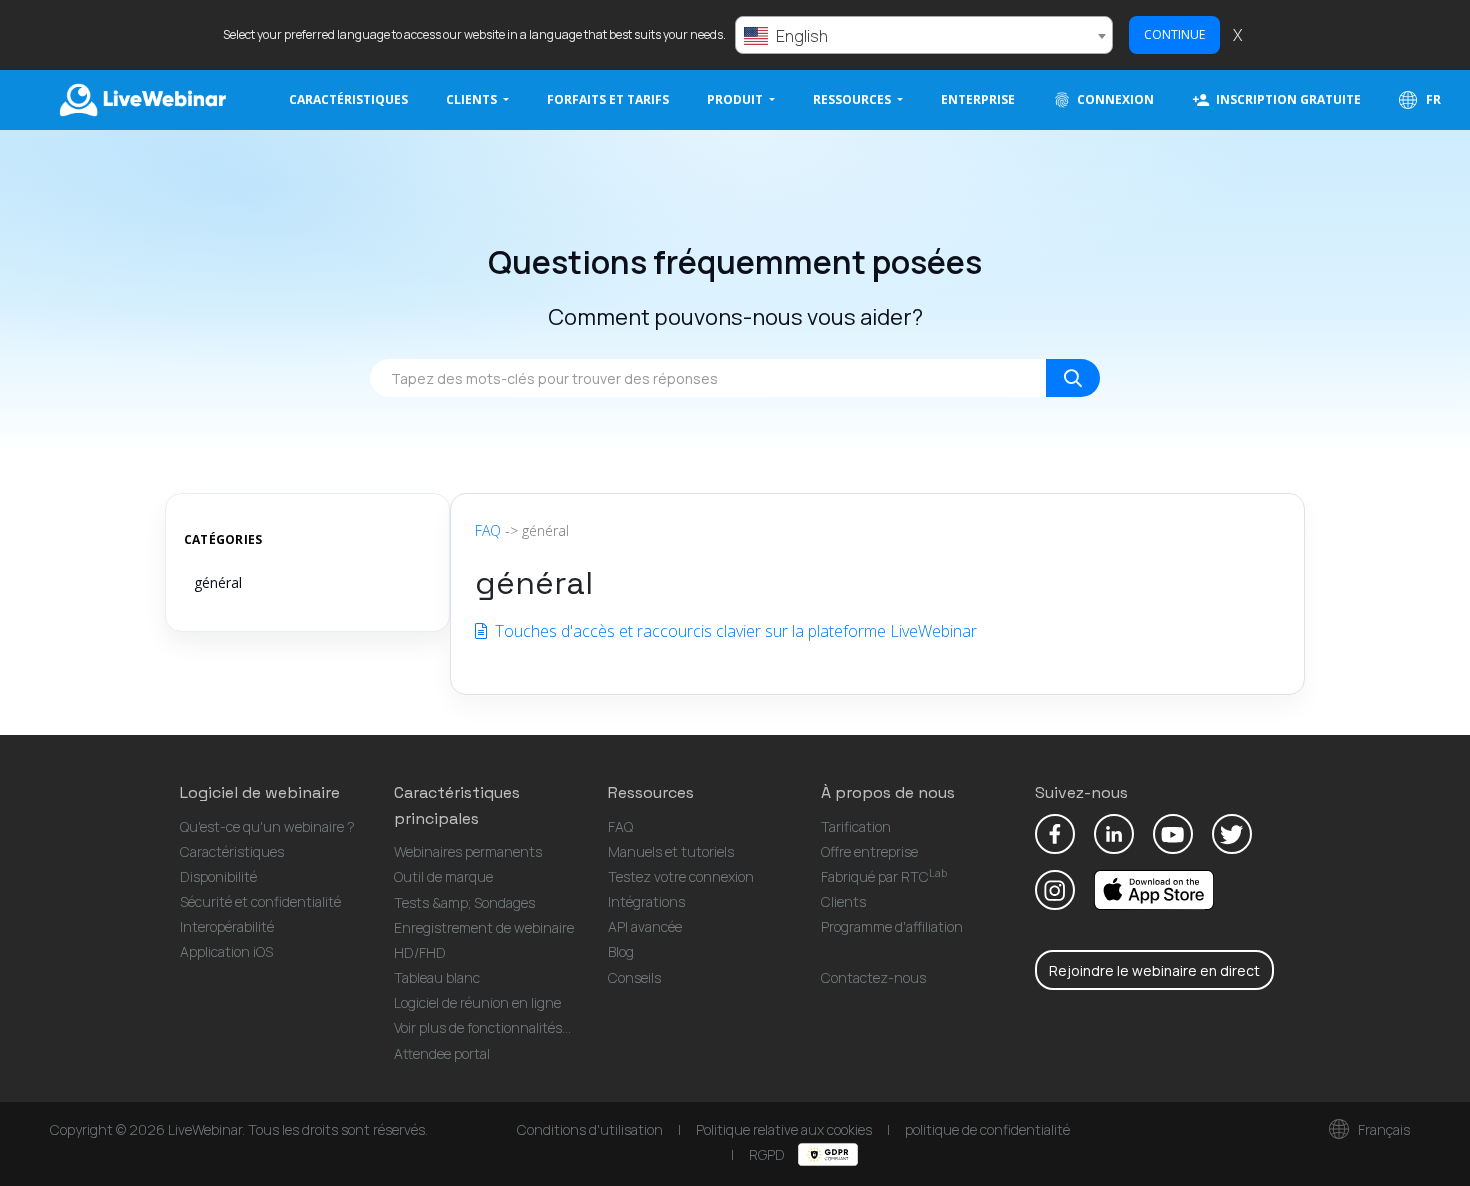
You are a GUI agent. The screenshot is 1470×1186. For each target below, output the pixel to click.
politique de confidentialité (987, 1129)
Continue (1174, 34)
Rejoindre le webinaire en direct (1154, 970)
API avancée (645, 926)
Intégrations (646, 901)
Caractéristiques (348, 99)
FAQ (488, 530)
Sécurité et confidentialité (260, 901)
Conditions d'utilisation (590, 1129)
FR (1432, 99)
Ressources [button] (853, 99)
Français (1382, 1129)
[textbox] (924, 36)
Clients (843, 901)
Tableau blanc (437, 977)
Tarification (856, 826)
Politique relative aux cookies (784, 1129)
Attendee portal (442, 1053)
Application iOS (226, 951)
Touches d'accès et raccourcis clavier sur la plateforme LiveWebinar (734, 631)
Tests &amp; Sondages (464, 902)
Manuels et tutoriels (671, 851)
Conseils (634, 977)
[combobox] (924, 35)
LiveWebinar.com (141, 100)
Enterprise (978, 99)
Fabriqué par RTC (884, 876)
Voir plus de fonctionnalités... (482, 1027)
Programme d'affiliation (892, 926)
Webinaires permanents (468, 851)
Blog (621, 951)
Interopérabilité (227, 926)
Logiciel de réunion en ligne (477, 1002)
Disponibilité (218, 876)
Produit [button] (736, 99)
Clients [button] (473, 99)
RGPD (768, 1154)
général (218, 582)
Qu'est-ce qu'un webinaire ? (267, 826)
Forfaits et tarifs (608, 99)
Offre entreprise (869, 851)
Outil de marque (443, 876)
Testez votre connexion (681, 876)
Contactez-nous (873, 977)
